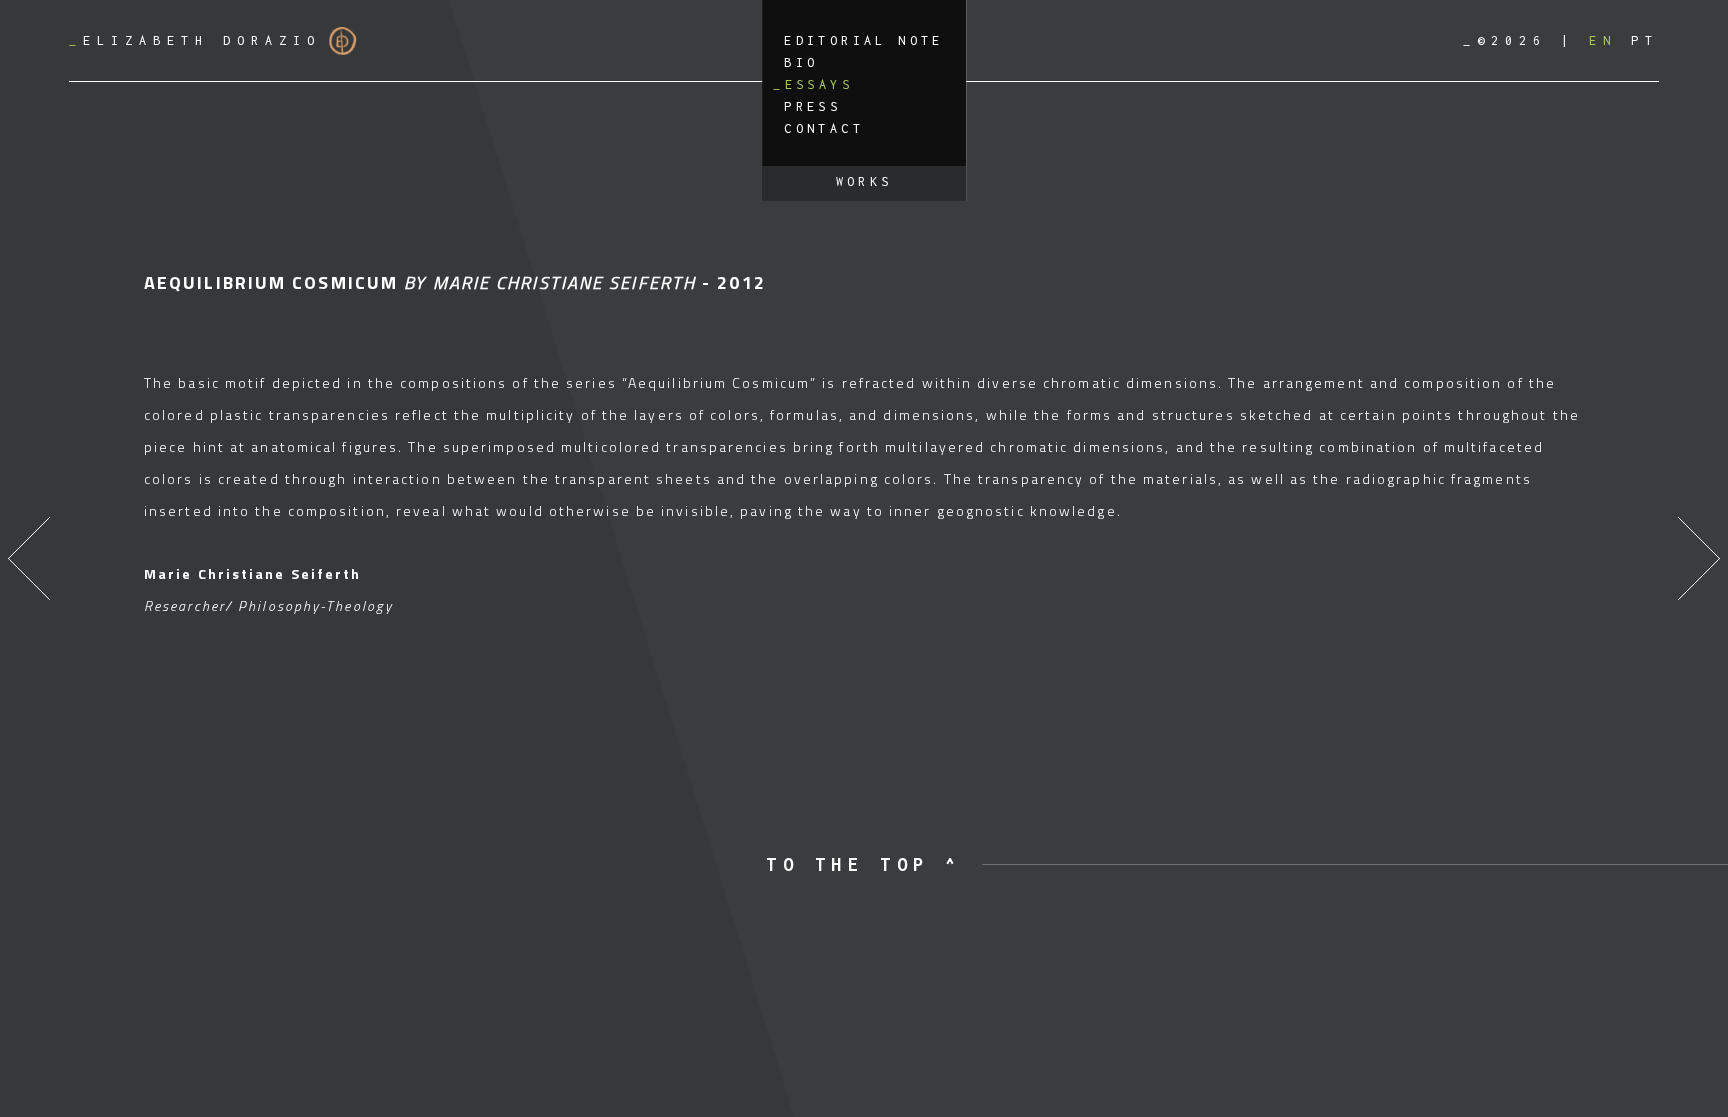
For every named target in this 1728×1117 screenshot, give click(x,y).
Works (864, 181)
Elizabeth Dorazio (195, 40)
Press (812, 106)
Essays (819, 84)
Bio (801, 62)
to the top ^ (863, 864)
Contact (824, 128)
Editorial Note (864, 40)
